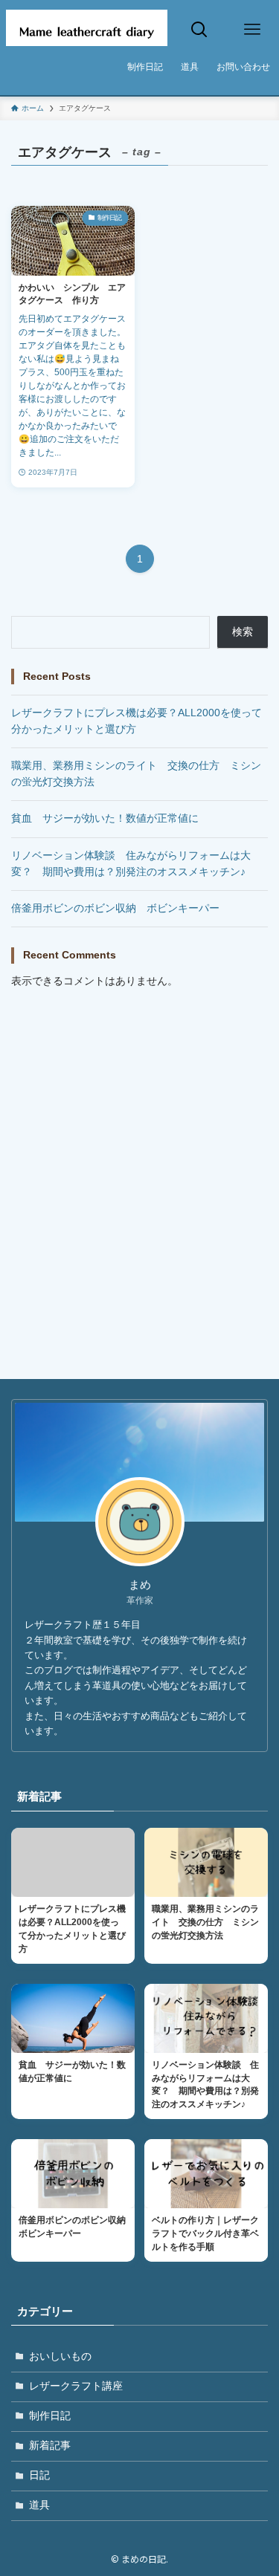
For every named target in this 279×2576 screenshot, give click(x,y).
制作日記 (50, 2416)
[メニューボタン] (253, 30)
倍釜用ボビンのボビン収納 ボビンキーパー (115, 908)
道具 (39, 2505)
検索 (243, 632)
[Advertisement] (139, 1149)
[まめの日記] (87, 30)
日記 (39, 2475)
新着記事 (50, 2446)
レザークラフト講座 (76, 2386)
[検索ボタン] (199, 30)
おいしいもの (60, 2356)
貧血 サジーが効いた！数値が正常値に (105, 818)
